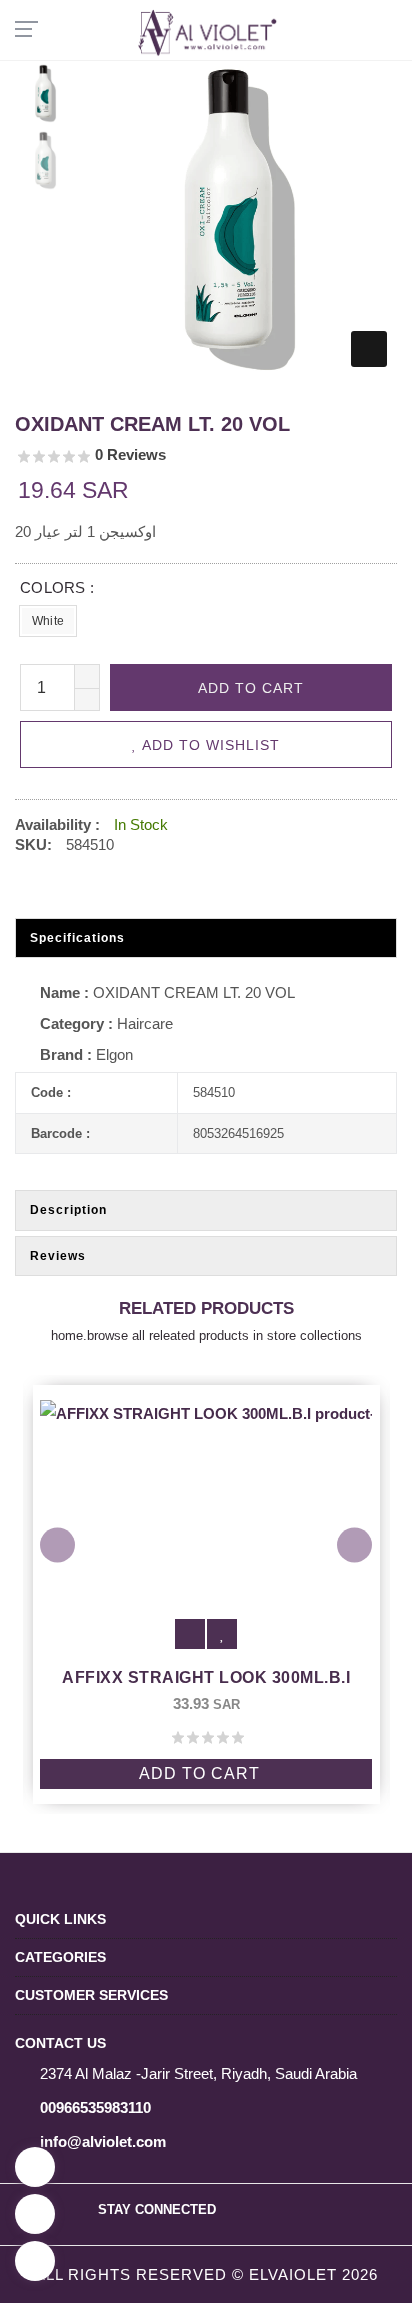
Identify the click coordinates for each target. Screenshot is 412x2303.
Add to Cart (199, 1773)
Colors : (57, 587)
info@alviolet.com (103, 2141)
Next (354, 1544)
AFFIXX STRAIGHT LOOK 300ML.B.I (206, 1677)
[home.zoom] (369, 349)
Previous (57, 1544)
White (48, 621)
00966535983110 (95, 2107)
